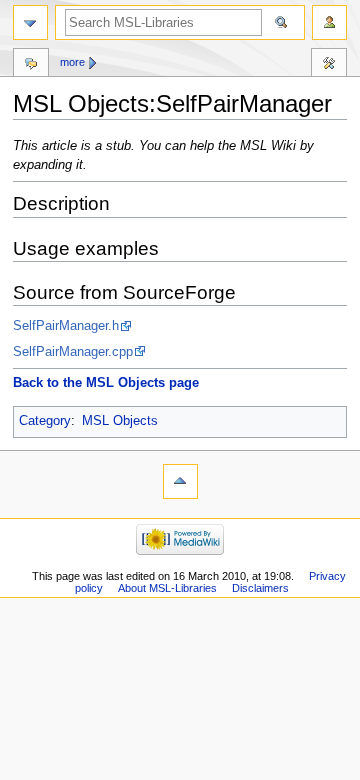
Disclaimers (260, 588)
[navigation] (30, 22)
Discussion (31, 65)
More (72, 62)
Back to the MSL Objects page (106, 383)
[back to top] (180, 481)
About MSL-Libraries (167, 588)
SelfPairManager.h (66, 326)
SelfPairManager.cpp (73, 352)
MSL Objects (120, 421)
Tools (329, 65)
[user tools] (329, 22)
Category (45, 421)
